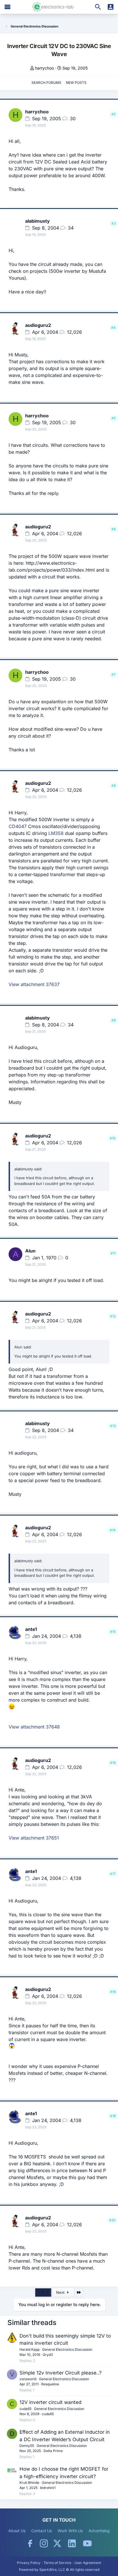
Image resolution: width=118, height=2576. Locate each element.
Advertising (99, 2531)
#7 (114, 674)
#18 (113, 1992)
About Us (17, 2531)
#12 (113, 1316)
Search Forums (46, 83)
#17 (113, 1874)
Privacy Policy (29, 2563)
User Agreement (88, 2563)
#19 (113, 2116)
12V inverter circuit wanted (50, 2402)
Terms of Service (57, 2563)
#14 (113, 1530)
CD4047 (18, 826)
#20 (112, 2220)
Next (61, 2292)
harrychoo (44, 68)
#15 (113, 1632)
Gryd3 (48, 2355)
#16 (113, 1763)
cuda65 (25, 2409)
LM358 (56, 833)
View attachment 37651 (34, 1838)
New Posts (76, 83)
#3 (114, 223)
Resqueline (50, 2384)
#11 (113, 1253)
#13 (113, 1426)
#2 (114, 114)
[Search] (98, 7)
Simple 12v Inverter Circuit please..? (61, 2373)
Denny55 (27, 2446)
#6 (114, 529)
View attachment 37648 (34, 1727)
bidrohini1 (48, 2488)
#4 (113, 328)
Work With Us (70, 2531)
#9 (114, 1020)
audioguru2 (38, 325)
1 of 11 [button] (43, 2292)
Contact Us (42, 2531)
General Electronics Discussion (67, 2349)
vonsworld (28, 2379)
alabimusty (38, 221)
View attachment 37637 (34, 984)
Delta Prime (53, 2451)
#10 (113, 1138)
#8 (114, 786)
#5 (114, 418)
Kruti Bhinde (29, 2483)
